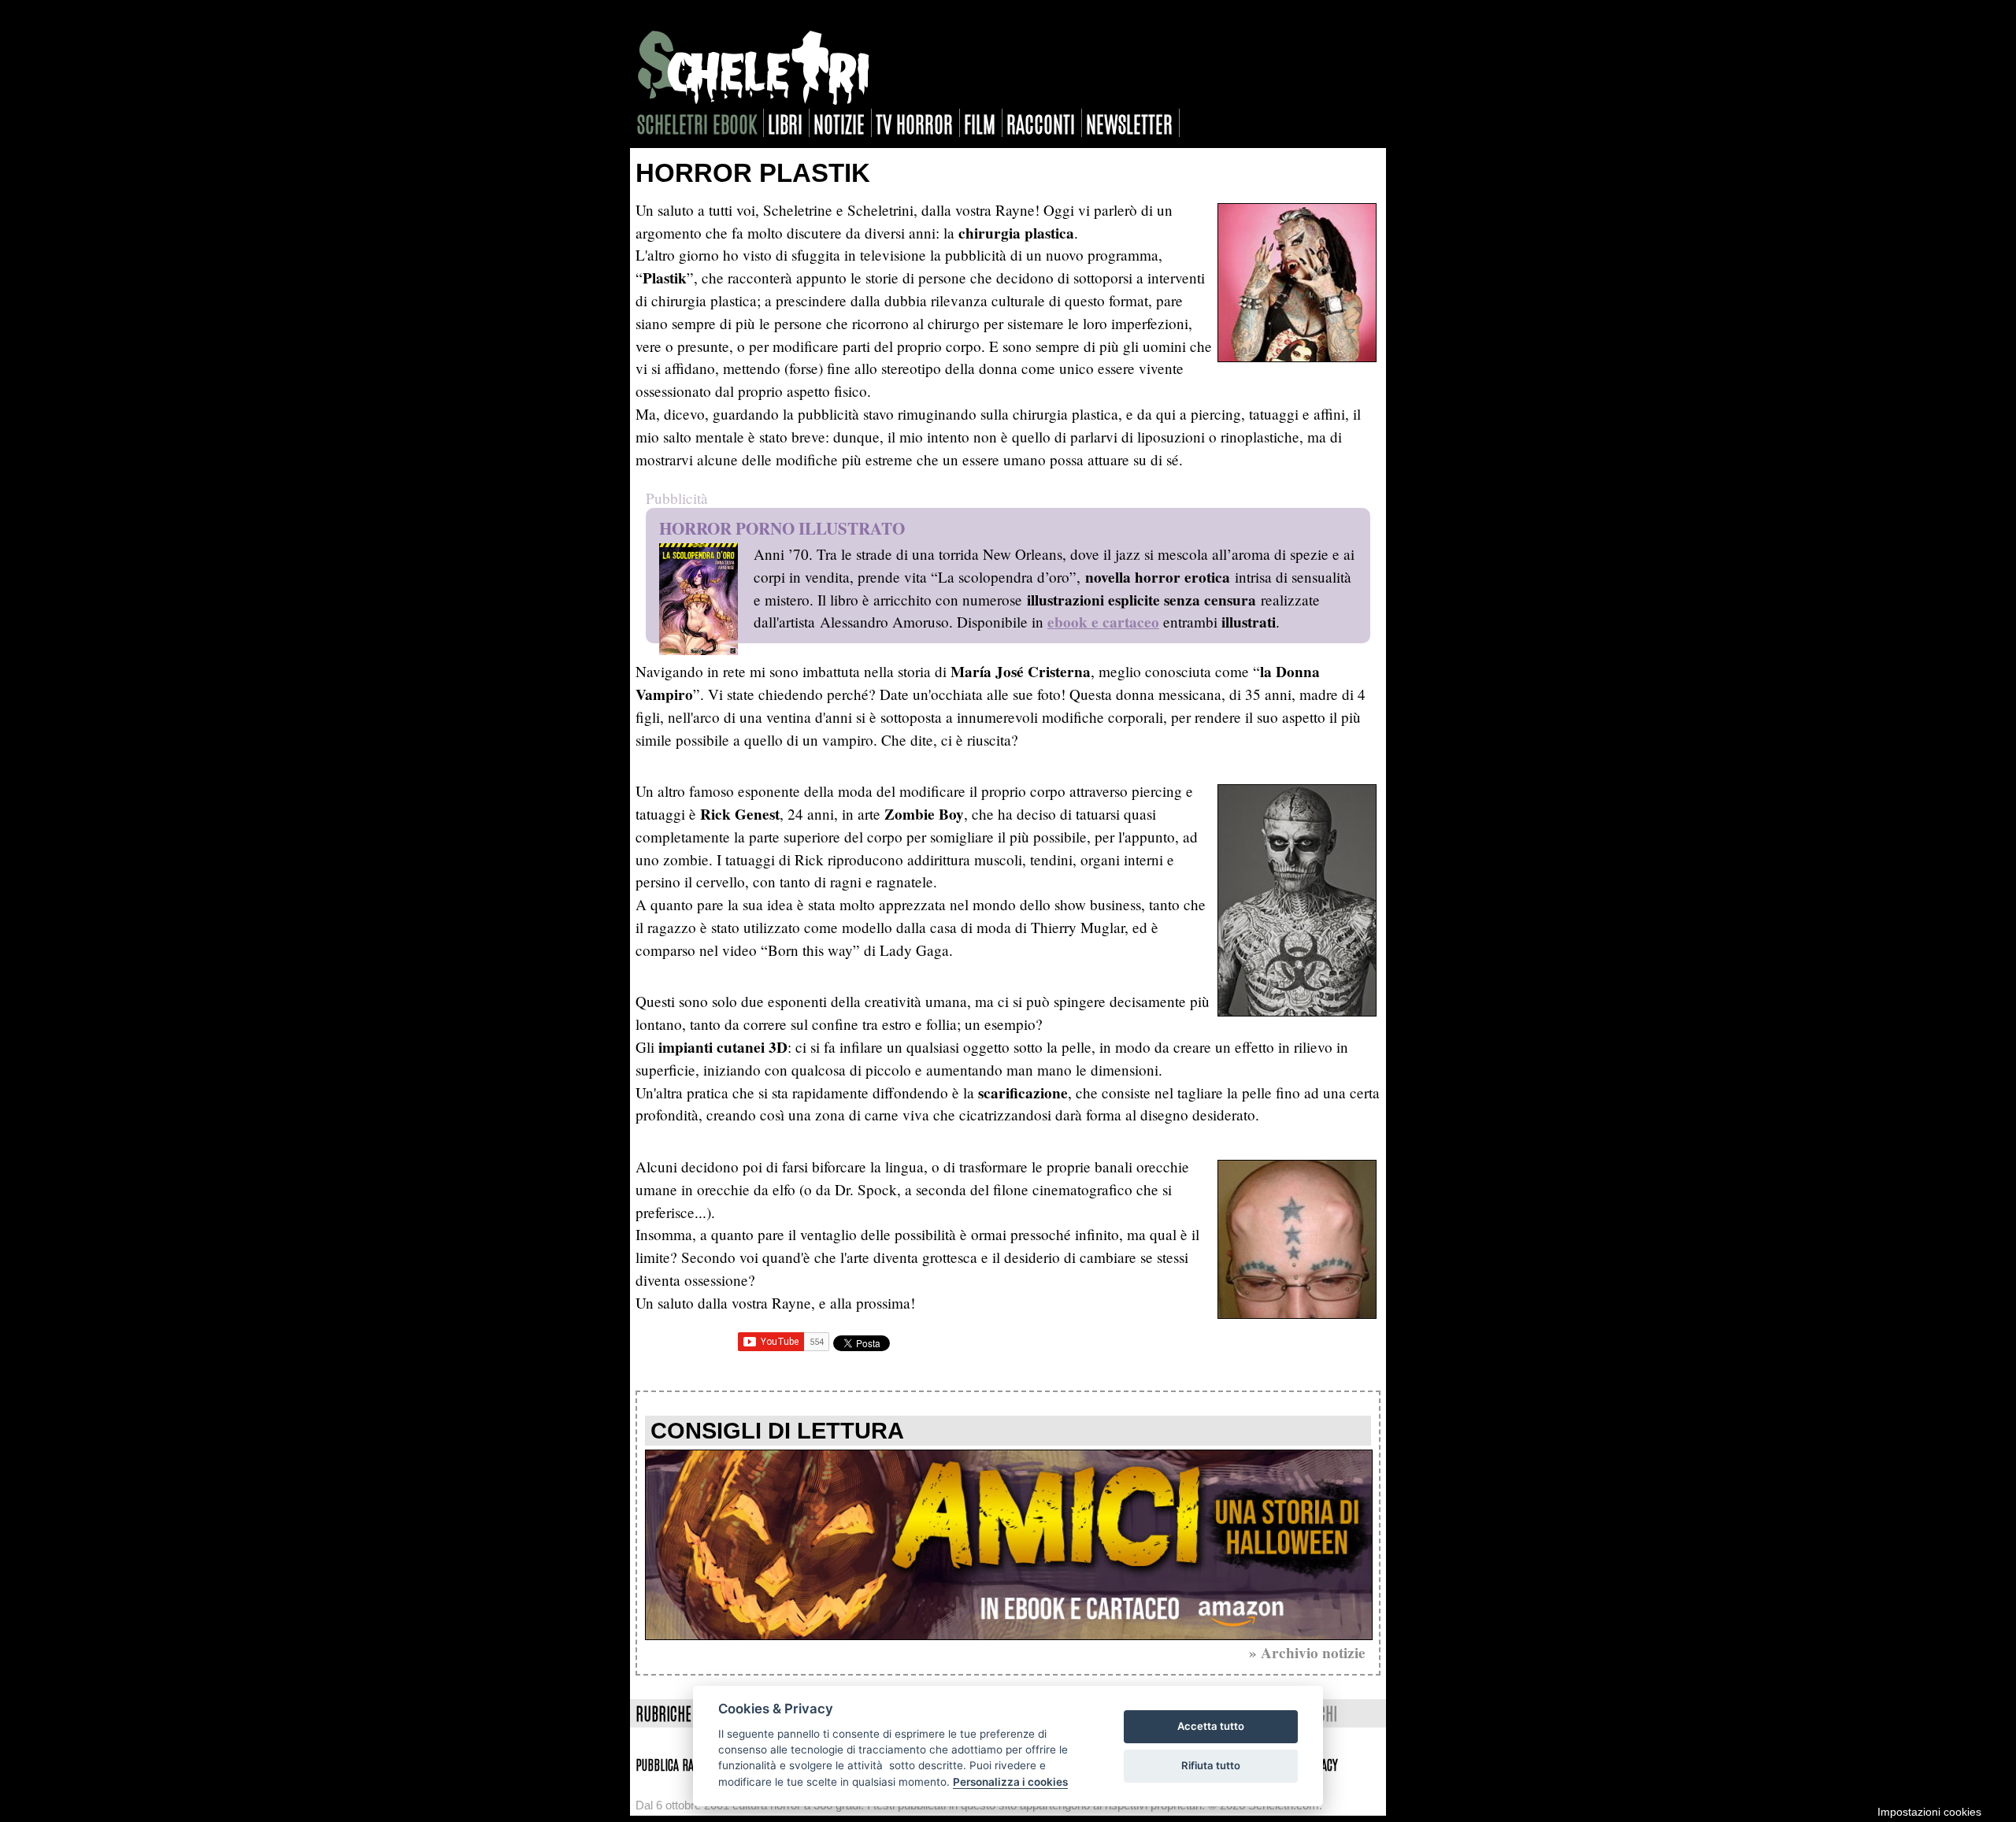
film (980, 123)
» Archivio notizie (1307, 1653)
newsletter (1129, 123)
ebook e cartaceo (1103, 622)
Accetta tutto (1211, 1726)
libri (785, 123)
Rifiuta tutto (1211, 1765)
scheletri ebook (697, 123)
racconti (1041, 123)
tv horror (914, 123)
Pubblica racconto (681, 1764)
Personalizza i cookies (1010, 1782)
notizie (839, 123)
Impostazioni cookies (1929, 1812)
